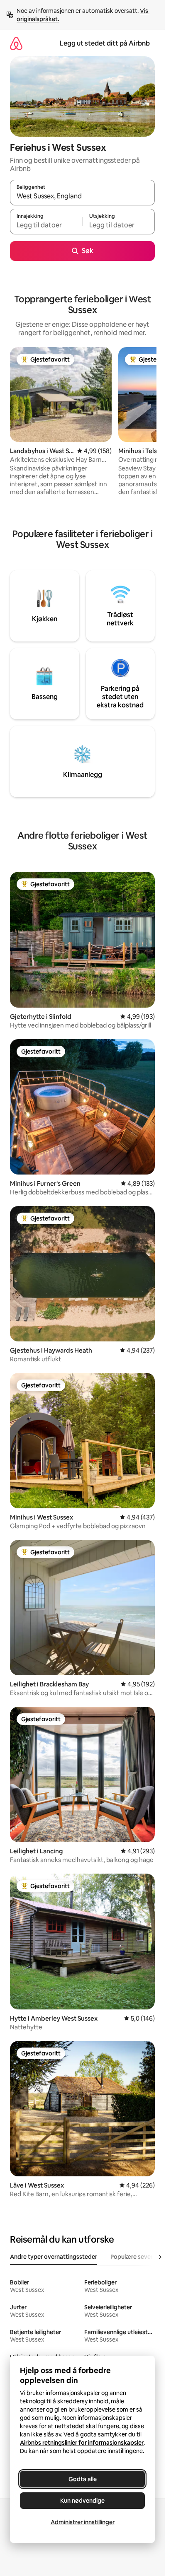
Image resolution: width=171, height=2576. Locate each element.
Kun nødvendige (82, 2501)
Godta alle (83, 2479)
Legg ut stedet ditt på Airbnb (105, 43)
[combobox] (82, 196)
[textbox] (46, 225)
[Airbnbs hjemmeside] (16, 43)
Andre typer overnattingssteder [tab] (54, 2257)
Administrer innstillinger (83, 2522)
